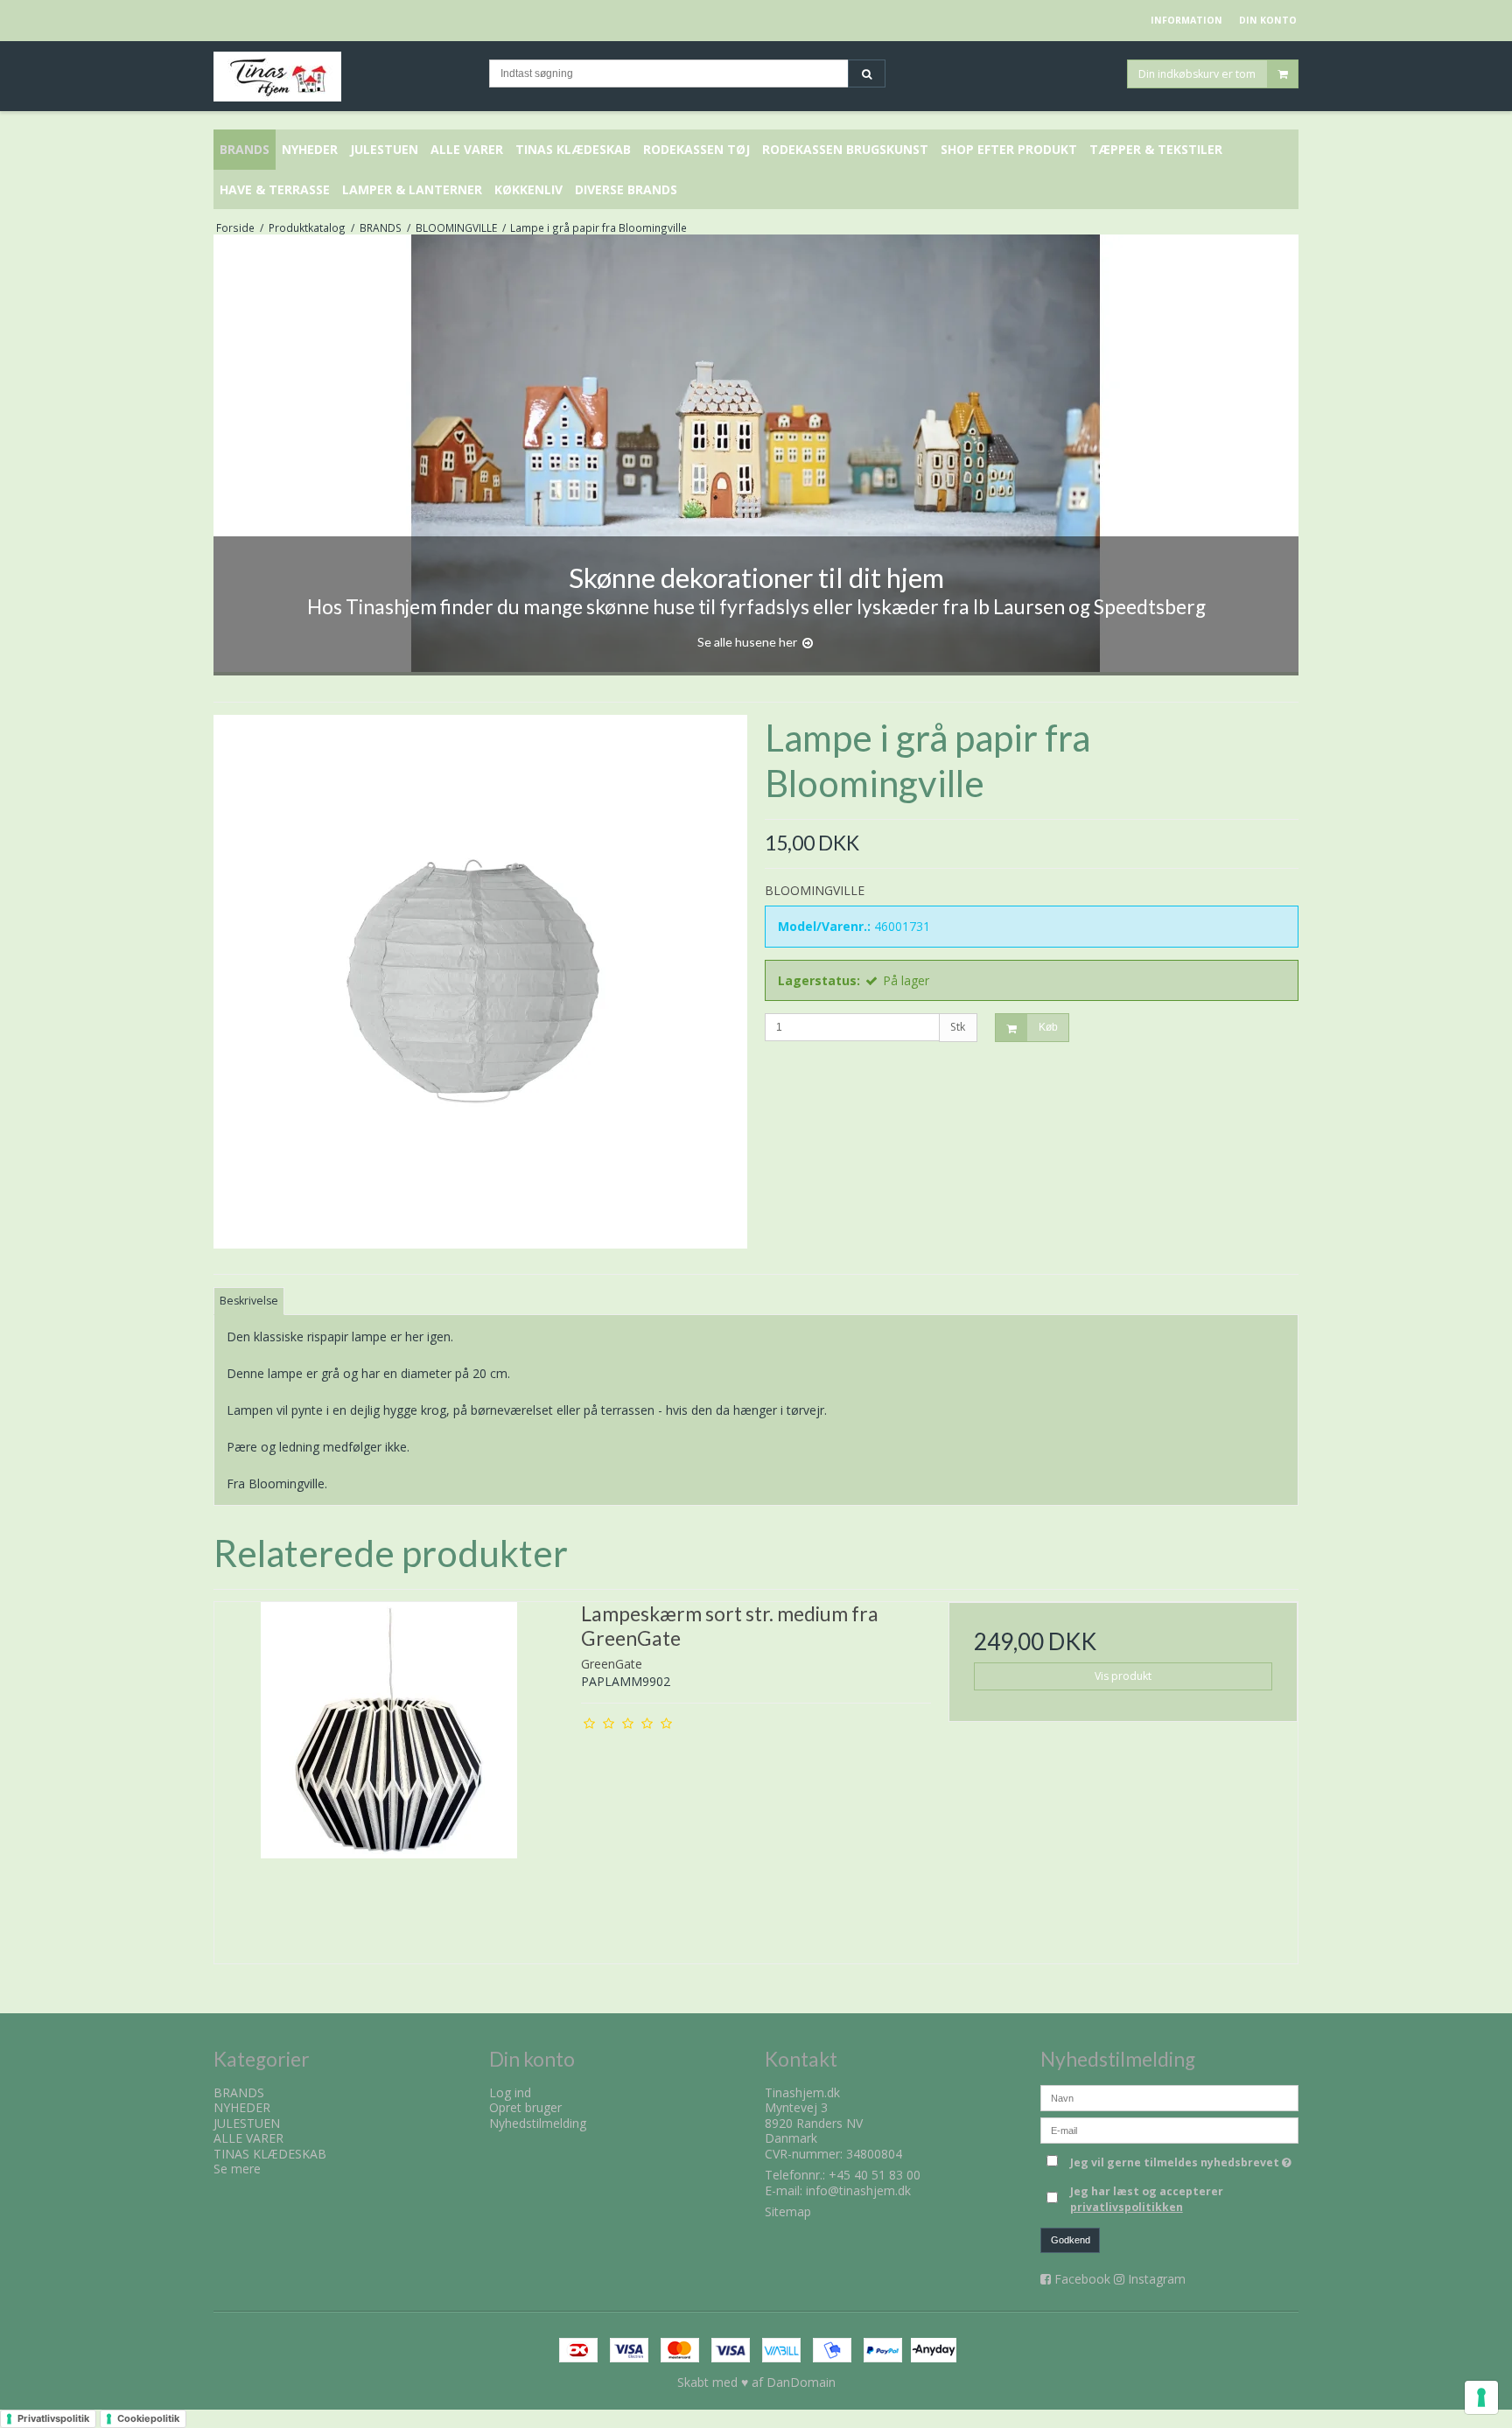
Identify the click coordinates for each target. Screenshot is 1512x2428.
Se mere (237, 2169)
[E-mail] (1169, 2128)
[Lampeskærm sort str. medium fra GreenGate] (389, 1777)
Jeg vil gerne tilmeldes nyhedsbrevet (1184, 2160)
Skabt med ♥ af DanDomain (756, 2382)
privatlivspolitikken (1127, 2207)
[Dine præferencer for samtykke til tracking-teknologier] (1481, 2397)
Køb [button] (1048, 1027)
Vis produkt (1123, 1676)
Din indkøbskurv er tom (1197, 73)
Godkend (1071, 2240)
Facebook (1082, 2279)
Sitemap (788, 2211)
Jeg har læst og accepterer (1147, 2199)
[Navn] (1169, 2096)
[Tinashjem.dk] (343, 77)
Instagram (1157, 2279)
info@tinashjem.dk (858, 2190)
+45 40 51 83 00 (875, 2175)
